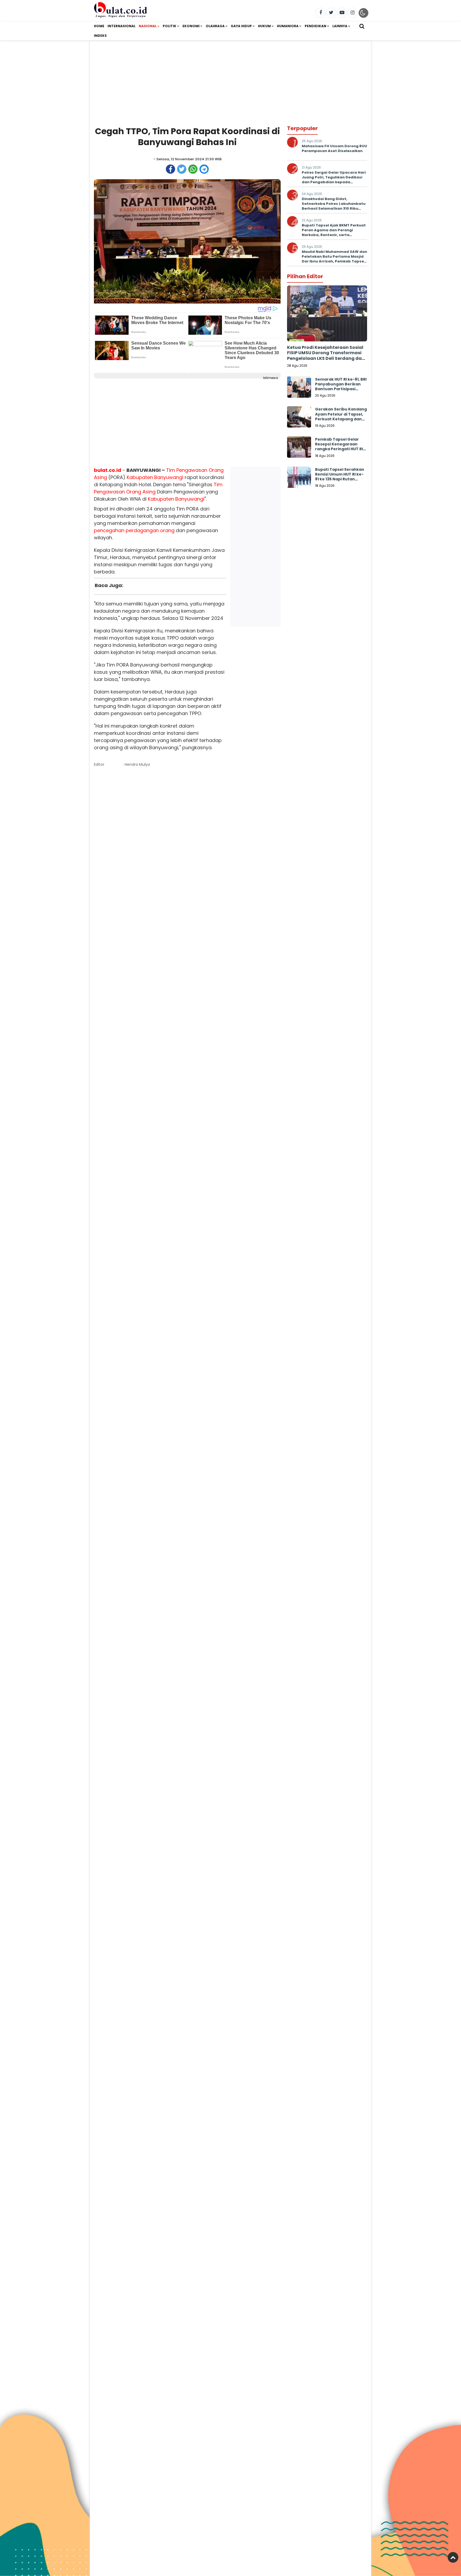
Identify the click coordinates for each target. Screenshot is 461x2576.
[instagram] (353, 13)
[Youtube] (342, 13)
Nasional (148, 26)
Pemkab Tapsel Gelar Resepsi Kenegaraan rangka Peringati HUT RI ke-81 (339, 447)
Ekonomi (191, 26)
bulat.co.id (108, 470)
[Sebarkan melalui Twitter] (182, 169)
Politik (170, 26)
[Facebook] (321, 13)
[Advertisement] (230, 78)
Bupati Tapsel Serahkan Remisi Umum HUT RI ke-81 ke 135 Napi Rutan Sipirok (340, 477)
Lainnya (340, 26)
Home (99, 26)
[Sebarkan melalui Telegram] (204, 169)
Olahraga (215, 26)
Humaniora (288, 26)
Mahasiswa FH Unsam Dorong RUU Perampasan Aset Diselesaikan (334, 148)
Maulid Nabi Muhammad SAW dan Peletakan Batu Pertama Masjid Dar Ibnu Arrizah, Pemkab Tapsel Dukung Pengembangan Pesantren (334, 261)
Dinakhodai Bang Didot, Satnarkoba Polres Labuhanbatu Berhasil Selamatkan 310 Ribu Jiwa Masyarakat (334, 206)
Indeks (100, 36)
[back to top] (453, 2557)
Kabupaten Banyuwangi (155, 477)
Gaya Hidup (241, 26)
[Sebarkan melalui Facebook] (170, 169)
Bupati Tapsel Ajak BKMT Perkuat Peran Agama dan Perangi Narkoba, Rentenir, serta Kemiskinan (334, 233)
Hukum (264, 26)
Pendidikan (315, 26)
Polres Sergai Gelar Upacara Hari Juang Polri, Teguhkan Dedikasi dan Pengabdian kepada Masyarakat (334, 180)
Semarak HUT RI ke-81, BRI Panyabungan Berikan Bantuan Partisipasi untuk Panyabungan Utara (341, 389)
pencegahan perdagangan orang (134, 530)
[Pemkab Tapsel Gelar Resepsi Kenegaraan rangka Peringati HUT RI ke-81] (299, 448)
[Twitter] (331, 13)
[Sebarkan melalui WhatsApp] (193, 169)
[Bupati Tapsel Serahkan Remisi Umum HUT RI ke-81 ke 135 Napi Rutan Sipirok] (299, 478)
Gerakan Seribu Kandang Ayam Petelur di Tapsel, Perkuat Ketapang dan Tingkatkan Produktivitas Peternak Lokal (341, 421)
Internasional (122, 26)
